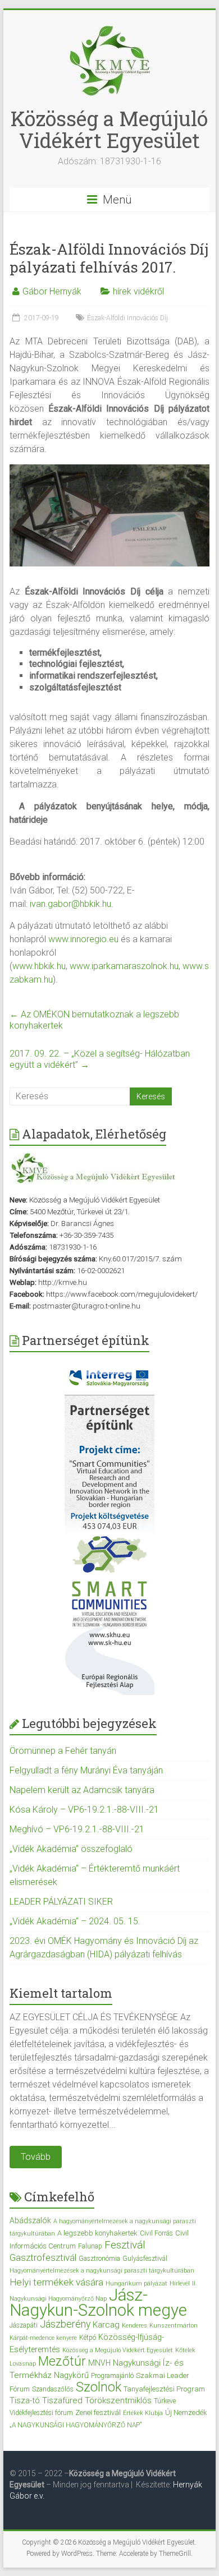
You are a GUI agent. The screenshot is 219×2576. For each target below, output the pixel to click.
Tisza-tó (25, 2400)
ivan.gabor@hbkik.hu (70, 904)
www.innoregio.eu (83, 939)
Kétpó (88, 2338)
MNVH (99, 2363)
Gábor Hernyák (52, 291)
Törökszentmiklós (118, 2400)
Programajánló (112, 2376)
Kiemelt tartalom (61, 1993)
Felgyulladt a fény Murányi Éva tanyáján (86, 1770)
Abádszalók (30, 2220)
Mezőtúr (62, 2361)
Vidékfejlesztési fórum (41, 2413)
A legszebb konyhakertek (97, 2233)
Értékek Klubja (143, 2413)
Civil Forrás (156, 2233)
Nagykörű (71, 2375)
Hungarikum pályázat (136, 2284)
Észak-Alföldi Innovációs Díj (127, 318)
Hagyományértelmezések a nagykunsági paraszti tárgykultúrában (102, 2271)
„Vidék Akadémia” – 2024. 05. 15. (75, 1921)
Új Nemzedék (186, 2413)
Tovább (36, 2157)
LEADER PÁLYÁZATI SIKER (61, 1902)
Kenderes (134, 2326)
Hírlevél (180, 2284)
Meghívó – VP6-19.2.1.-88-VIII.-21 (77, 1829)
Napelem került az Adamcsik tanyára (82, 1790)
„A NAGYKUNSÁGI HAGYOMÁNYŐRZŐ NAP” (76, 2425)
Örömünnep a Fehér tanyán (63, 1751)
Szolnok (99, 2387)
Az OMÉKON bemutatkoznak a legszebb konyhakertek (94, 1020)
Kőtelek (185, 2350)
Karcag (106, 2325)
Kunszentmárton (174, 2326)
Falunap (90, 2246)
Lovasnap (23, 2364)
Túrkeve (165, 2401)
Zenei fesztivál (98, 2413)
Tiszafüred (62, 2400)
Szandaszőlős (53, 2389)
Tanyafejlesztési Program (164, 2389)
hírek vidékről (138, 291)
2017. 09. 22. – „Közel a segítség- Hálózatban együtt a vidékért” (100, 1059)
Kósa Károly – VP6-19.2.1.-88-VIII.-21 (84, 1810)
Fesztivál (125, 2245)
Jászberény (65, 2324)
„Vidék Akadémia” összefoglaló (71, 1849)
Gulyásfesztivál (145, 2259)
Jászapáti (24, 2325)
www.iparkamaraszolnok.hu (124, 966)
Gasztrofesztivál (43, 2257)
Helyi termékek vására (56, 2282)
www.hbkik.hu (39, 966)
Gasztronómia (99, 2259)
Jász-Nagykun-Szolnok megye (98, 2303)
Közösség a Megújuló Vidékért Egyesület (109, 129)
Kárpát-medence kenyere (43, 2338)
